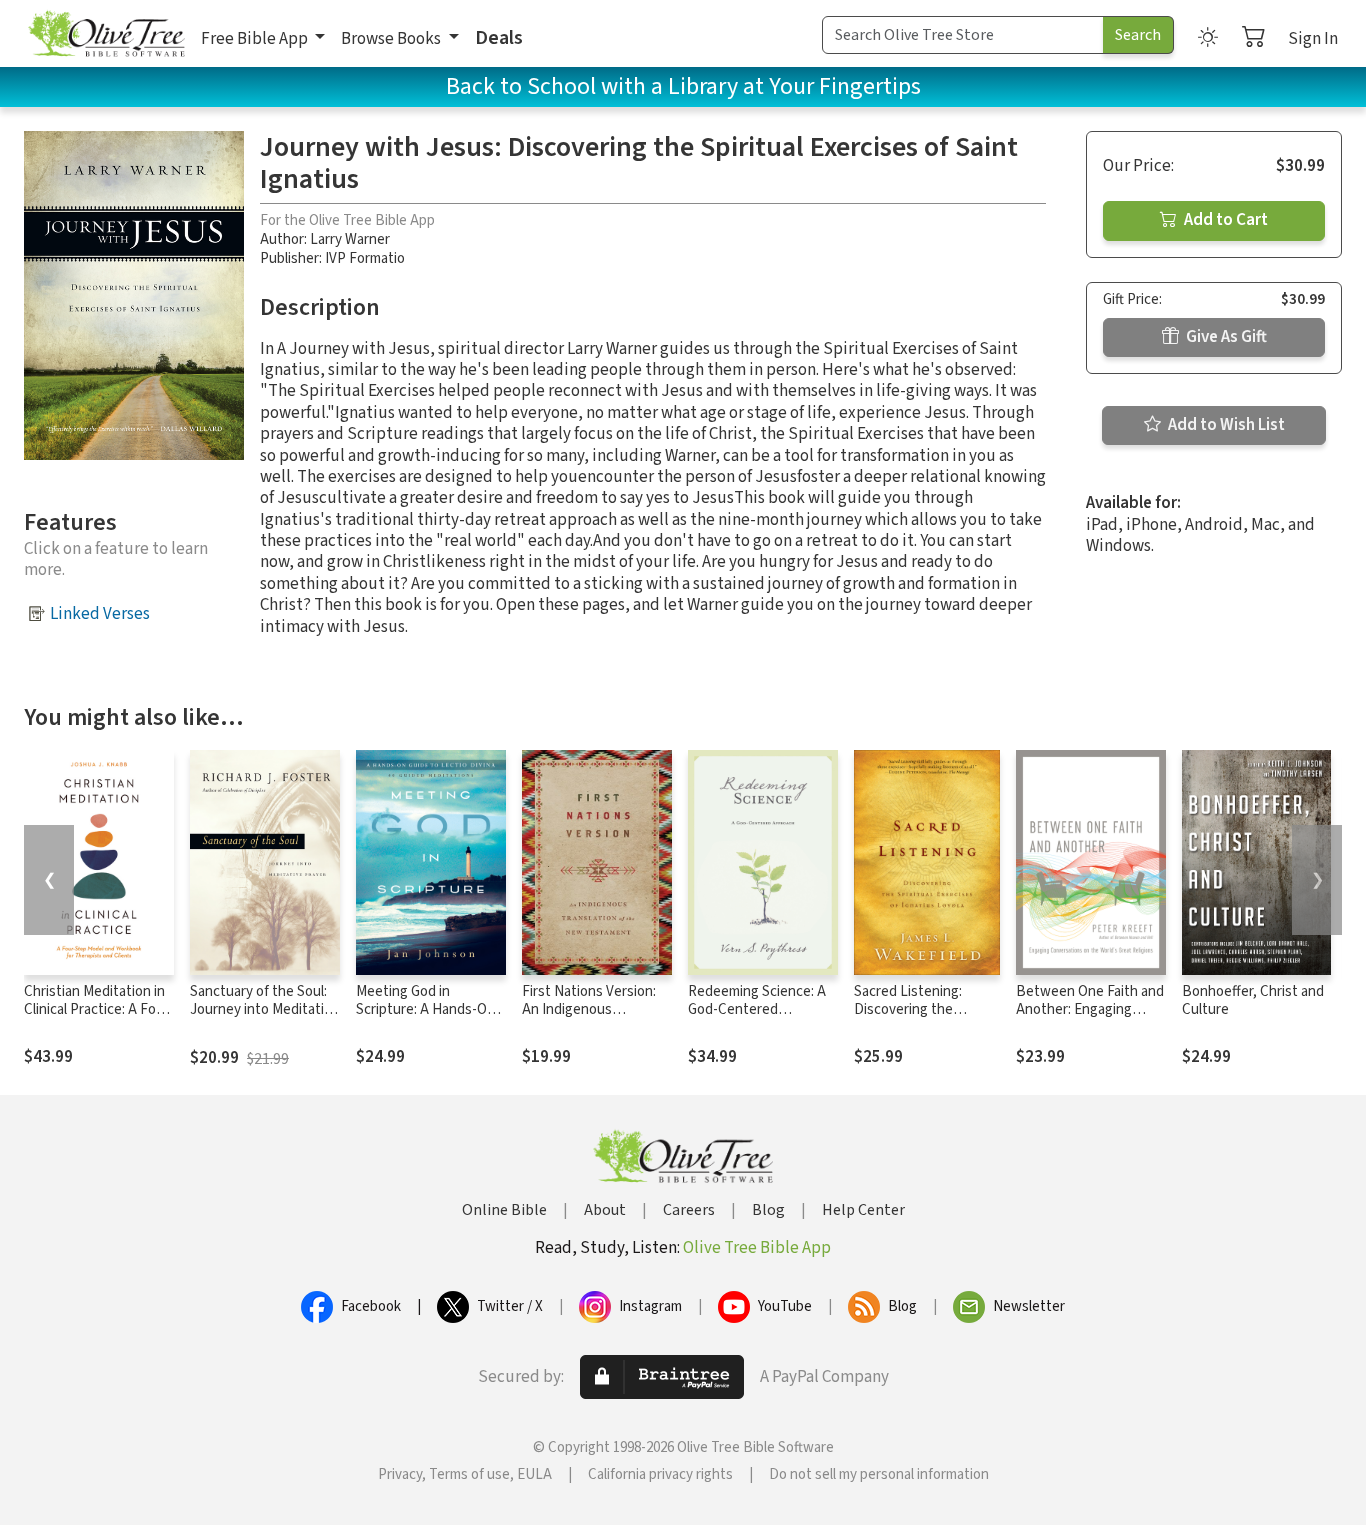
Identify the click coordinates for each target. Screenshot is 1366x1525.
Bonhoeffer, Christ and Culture (1253, 1001)
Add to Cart (1224, 220)
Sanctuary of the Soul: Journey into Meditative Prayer (264, 1010)
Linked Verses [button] (100, 614)
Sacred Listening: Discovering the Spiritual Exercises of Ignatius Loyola (919, 1020)
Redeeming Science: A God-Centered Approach (757, 1010)
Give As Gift (1225, 337)
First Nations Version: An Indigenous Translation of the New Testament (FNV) (593, 1020)
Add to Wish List (1225, 425)
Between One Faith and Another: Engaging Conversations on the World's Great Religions (1090, 1020)
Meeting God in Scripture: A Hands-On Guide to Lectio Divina (425, 1010)
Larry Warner (350, 239)
